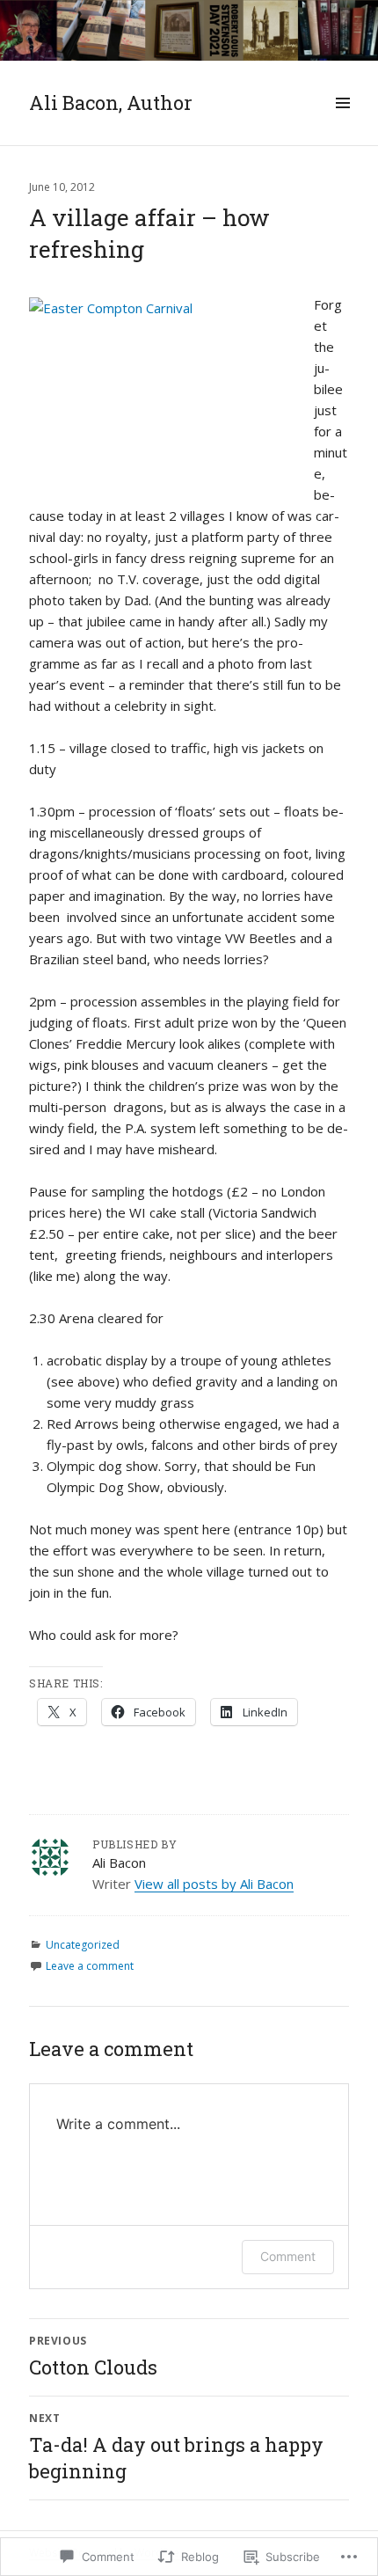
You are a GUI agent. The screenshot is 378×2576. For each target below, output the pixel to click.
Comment (288, 2256)
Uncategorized (83, 1945)
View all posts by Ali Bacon (214, 1884)
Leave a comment (90, 1966)
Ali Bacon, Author (111, 102)
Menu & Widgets (342, 122)
